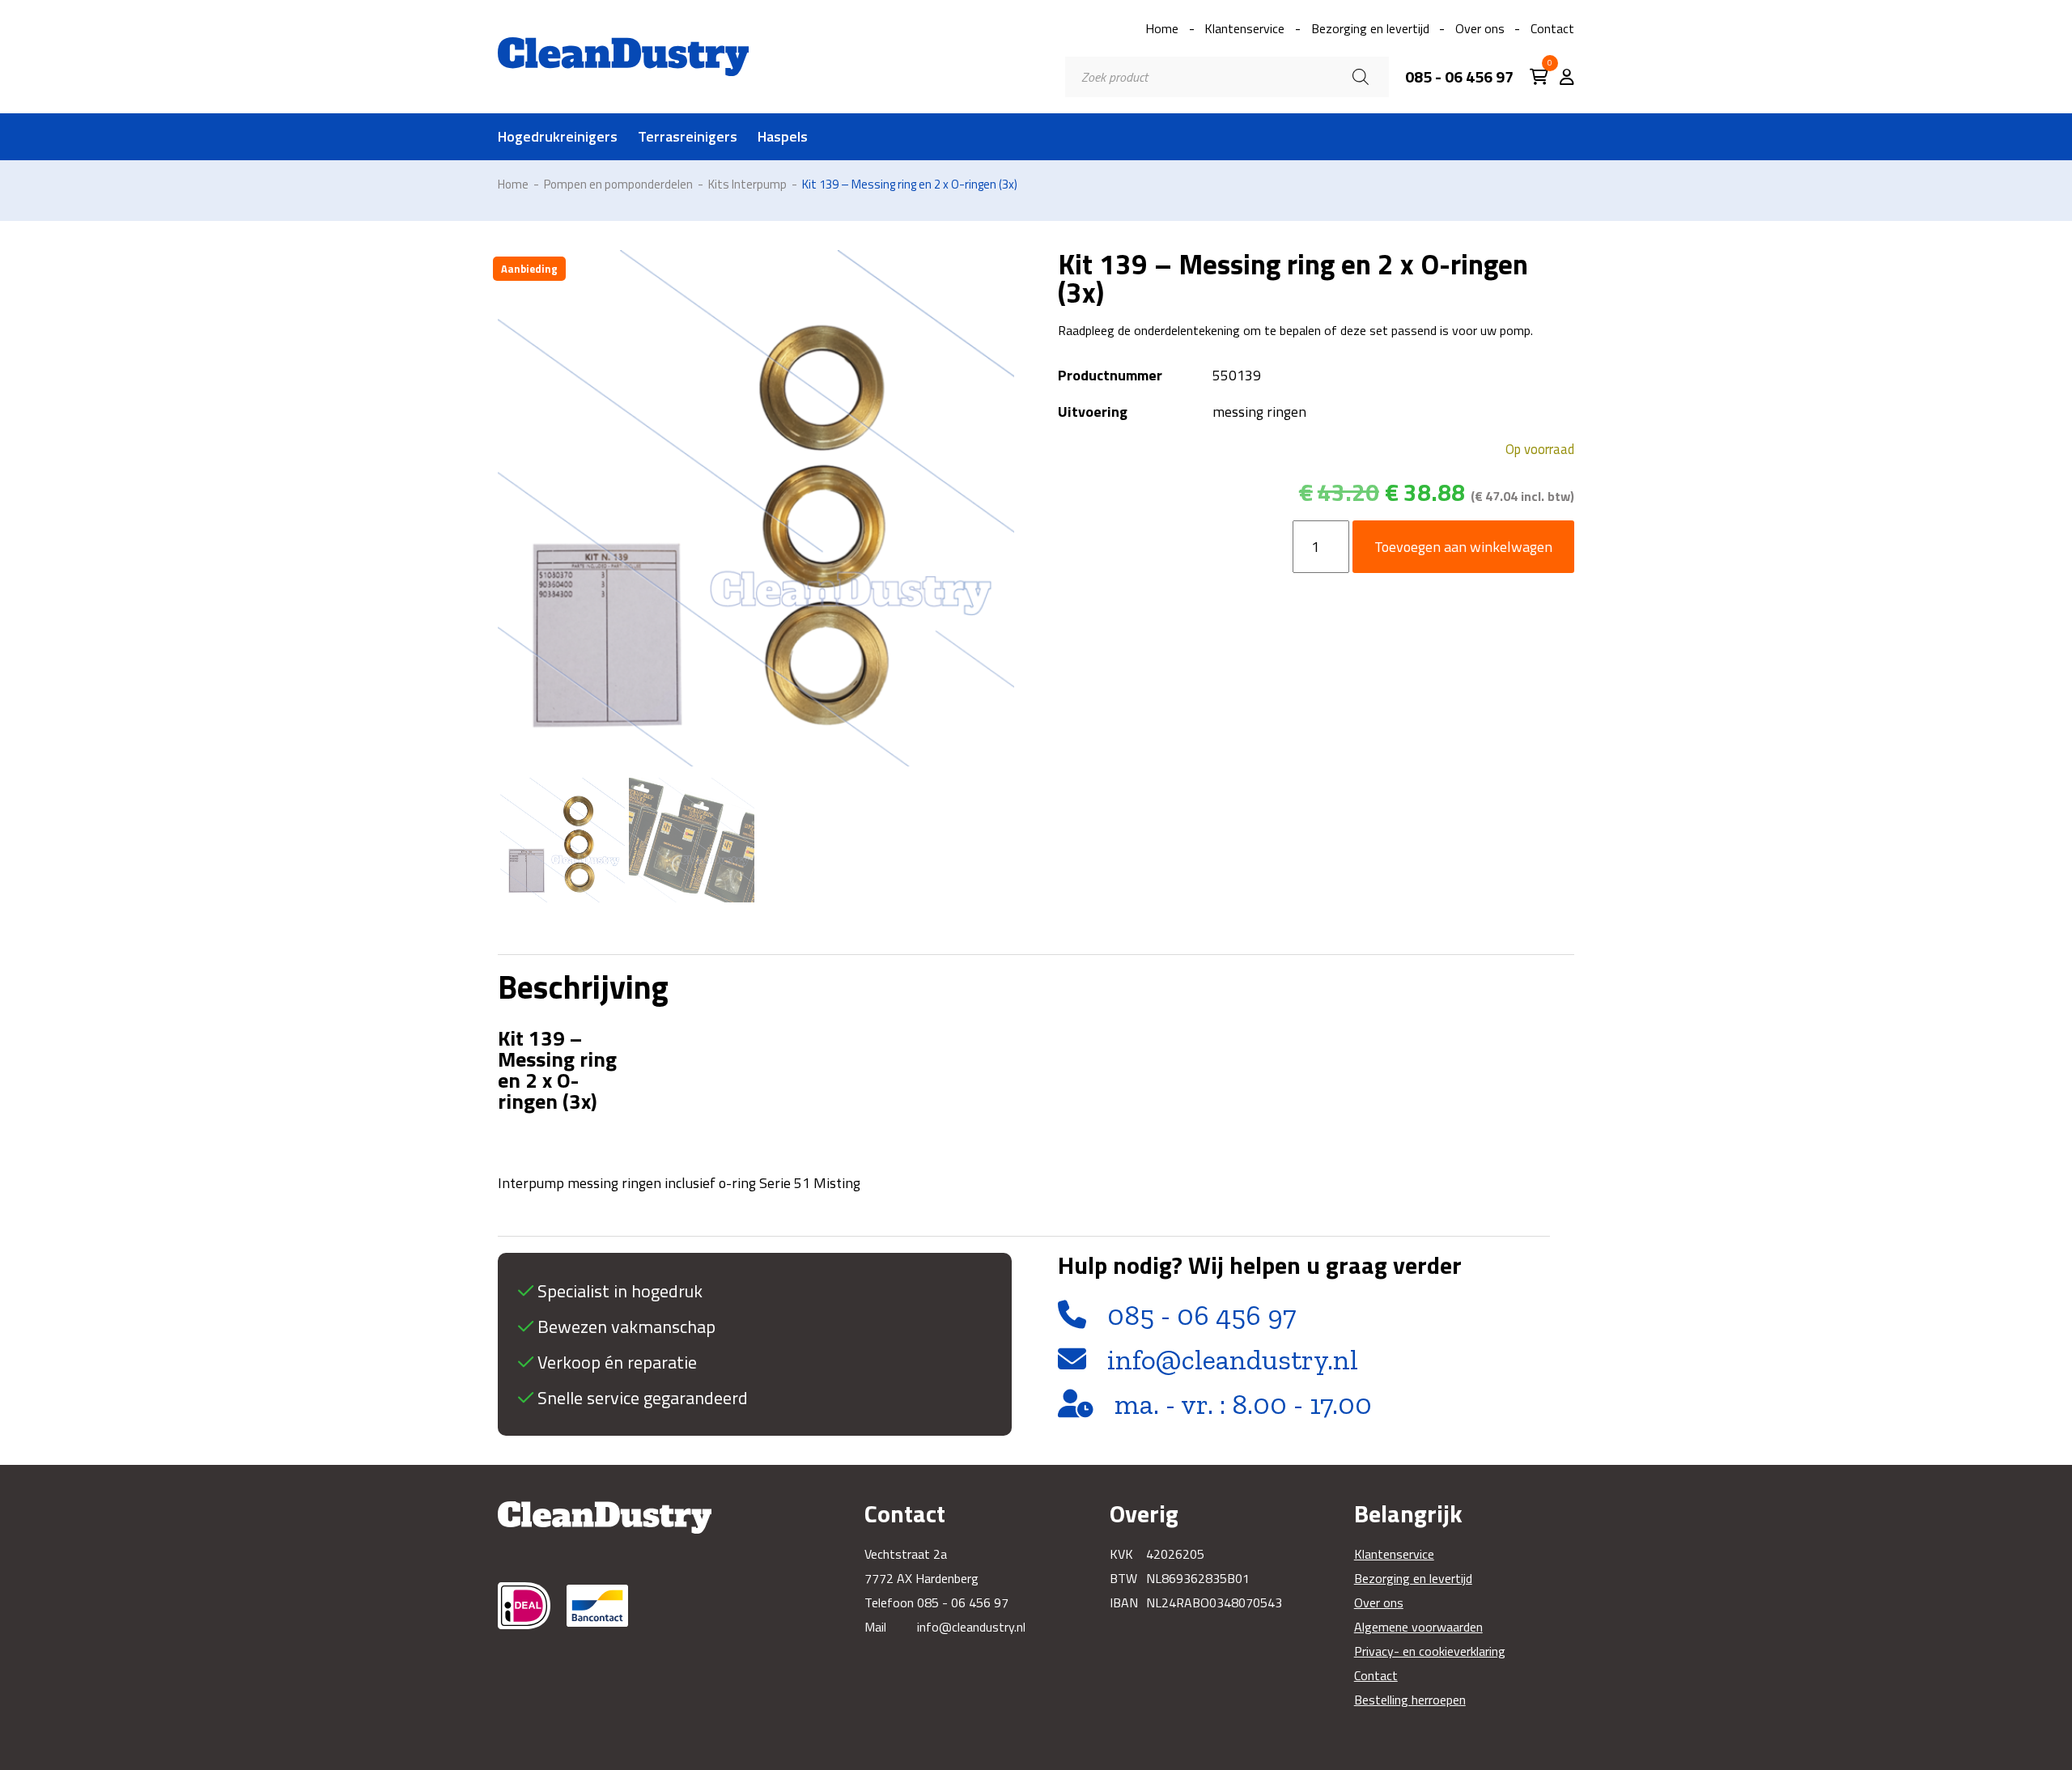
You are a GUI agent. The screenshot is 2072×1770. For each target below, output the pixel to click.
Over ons (1480, 28)
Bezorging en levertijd (1370, 28)
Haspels (783, 137)
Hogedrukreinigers (558, 137)
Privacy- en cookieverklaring (1430, 1651)
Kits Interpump (747, 184)
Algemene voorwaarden (1418, 1627)
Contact (1552, 28)
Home (1162, 28)
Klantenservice (1244, 28)
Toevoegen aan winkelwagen (1463, 547)
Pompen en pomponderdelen (618, 184)
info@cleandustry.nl (1233, 1360)
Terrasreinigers (688, 137)
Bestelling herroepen (1410, 1700)
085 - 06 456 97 (1459, 77)
